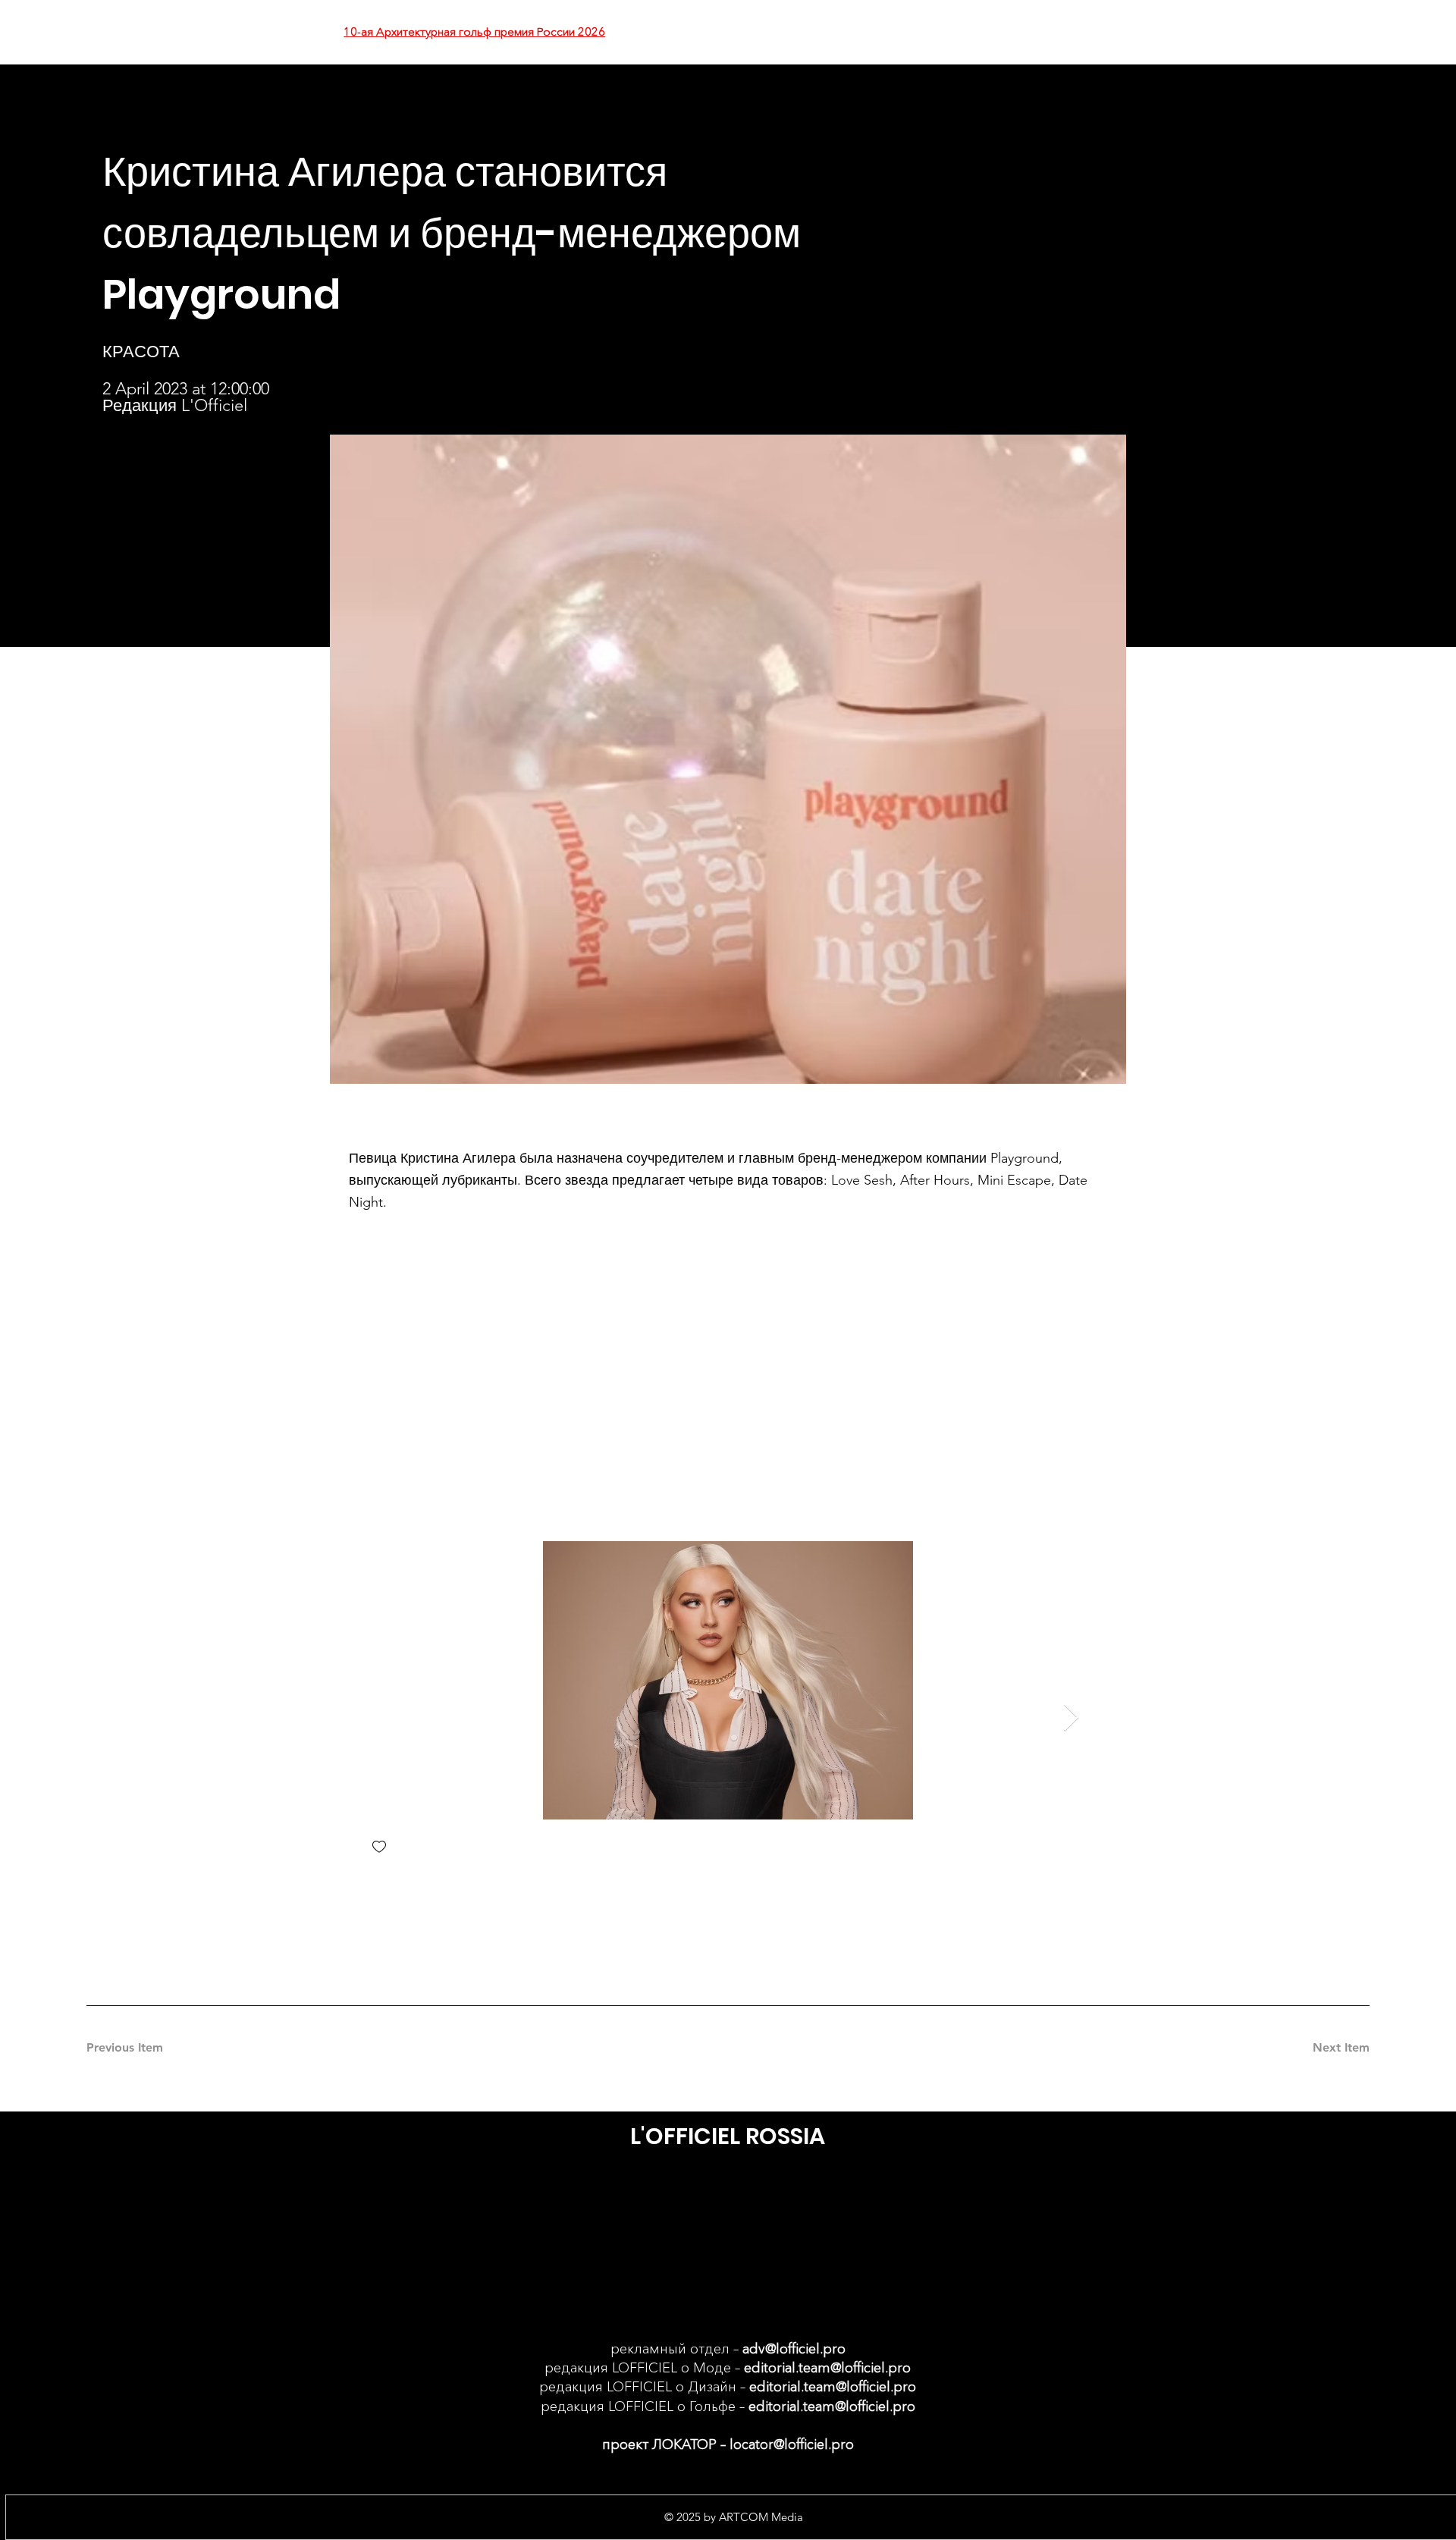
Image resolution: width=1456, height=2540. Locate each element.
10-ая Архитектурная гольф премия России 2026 (474, 31)
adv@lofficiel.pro (794, 2349)
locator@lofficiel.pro (792, 2444)
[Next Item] (1071, 1718)
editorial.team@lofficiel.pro (827, 2368)
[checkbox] (379, 1848)
